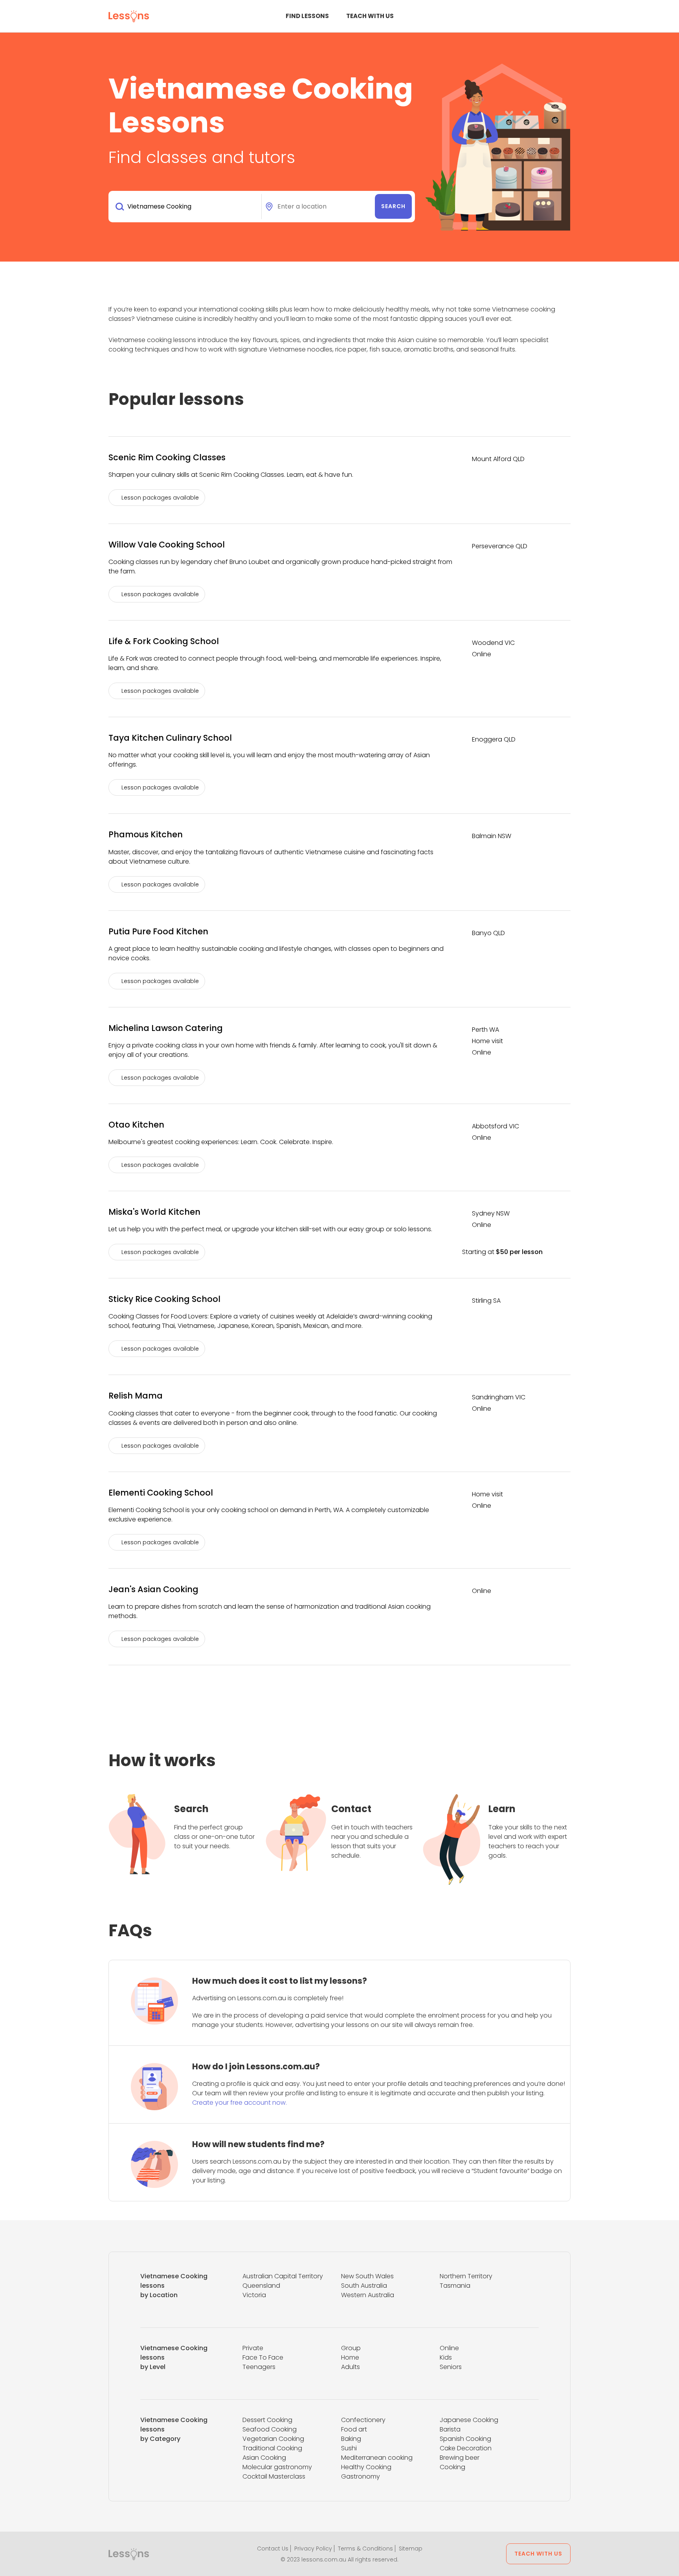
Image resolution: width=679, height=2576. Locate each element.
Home (350, 2357)
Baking (351, 2439)
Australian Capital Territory (283, 2276)
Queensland (261, 2286)
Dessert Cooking (267, 2420)
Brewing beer (460, 2458)
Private (253, 2348)
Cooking (452, 2467)
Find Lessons (307, 16)
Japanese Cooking (469, 2420)
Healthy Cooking (366, 2467)
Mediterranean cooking (377, 2458)
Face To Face (263, 2357)
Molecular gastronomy (277, 2467)
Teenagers (259, 2367)
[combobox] (186, 207)
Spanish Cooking (465, 2439)
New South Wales (367, 2276)
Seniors (451, 2367)
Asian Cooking (264, 2458)
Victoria (254, 2295)
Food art (354, 2429)
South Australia (364, 2286)
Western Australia (368, 2295)
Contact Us (273, 2549)
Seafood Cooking (270, 2429)
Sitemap (411, 2549)
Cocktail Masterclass (274, 2476)
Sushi (349, 2448)
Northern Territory (466, 2276)
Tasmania (455, 2286)
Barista (450, 2429)
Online (449, 2348)
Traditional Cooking (272, 2448)
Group (351, 2348)
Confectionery (363, 2420)
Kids (446, 2357)
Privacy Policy (313, 2549)
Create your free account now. (239, 2103)
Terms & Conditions (365, 2549)
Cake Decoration (466, 2448)
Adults (351, 2367)
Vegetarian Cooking (273, 2439)
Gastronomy (361, 2476)
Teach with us (370, 16)
